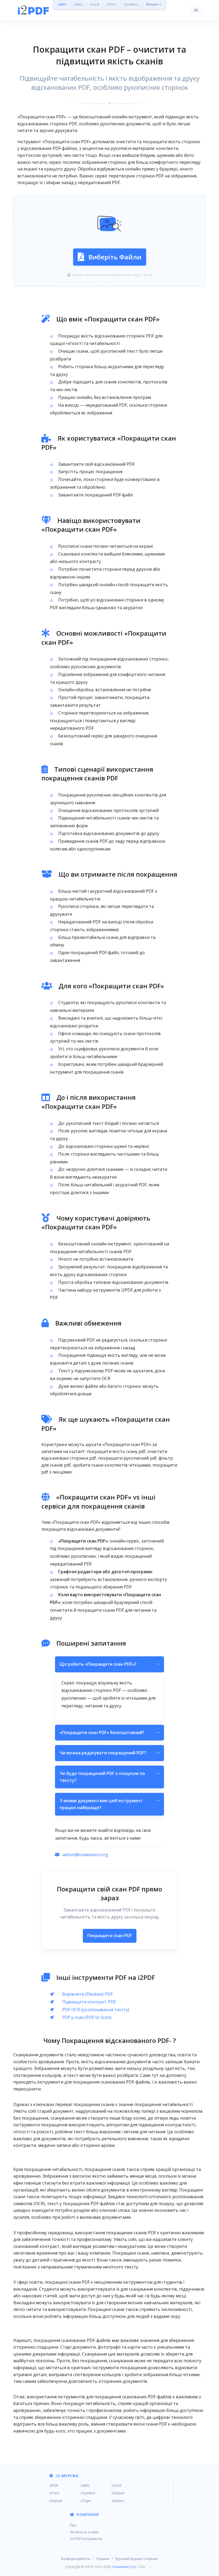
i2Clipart (118, 2493)
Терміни (103, 2559)
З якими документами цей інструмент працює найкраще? (109, 1804)
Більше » (154, 4)
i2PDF (62, 4)
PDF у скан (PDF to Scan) (87, 2017)
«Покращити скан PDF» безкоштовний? (109, 1732)
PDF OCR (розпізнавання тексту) (96, 2010)
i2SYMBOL (131, 4)
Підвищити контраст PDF (89, 2002)
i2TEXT (111, 4)
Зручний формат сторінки (136, 2559)
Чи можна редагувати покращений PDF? (109, 1753)
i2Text (54, 2493)
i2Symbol (88, 2493)
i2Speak (56, 2501)
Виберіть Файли (115, 257)
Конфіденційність (76, 2559)
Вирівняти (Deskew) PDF (87, 1994)
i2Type (86, 2501)
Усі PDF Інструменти (86, 2539)
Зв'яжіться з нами (84, 2532)
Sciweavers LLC (125, 2567)
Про (73, 2525)
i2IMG (78, 4)
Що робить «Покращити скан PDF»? (109, 1664)
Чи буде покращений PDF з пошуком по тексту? (109, 1777)
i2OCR (95, 4)
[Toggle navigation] (196, 10)
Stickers (118, 2501)
